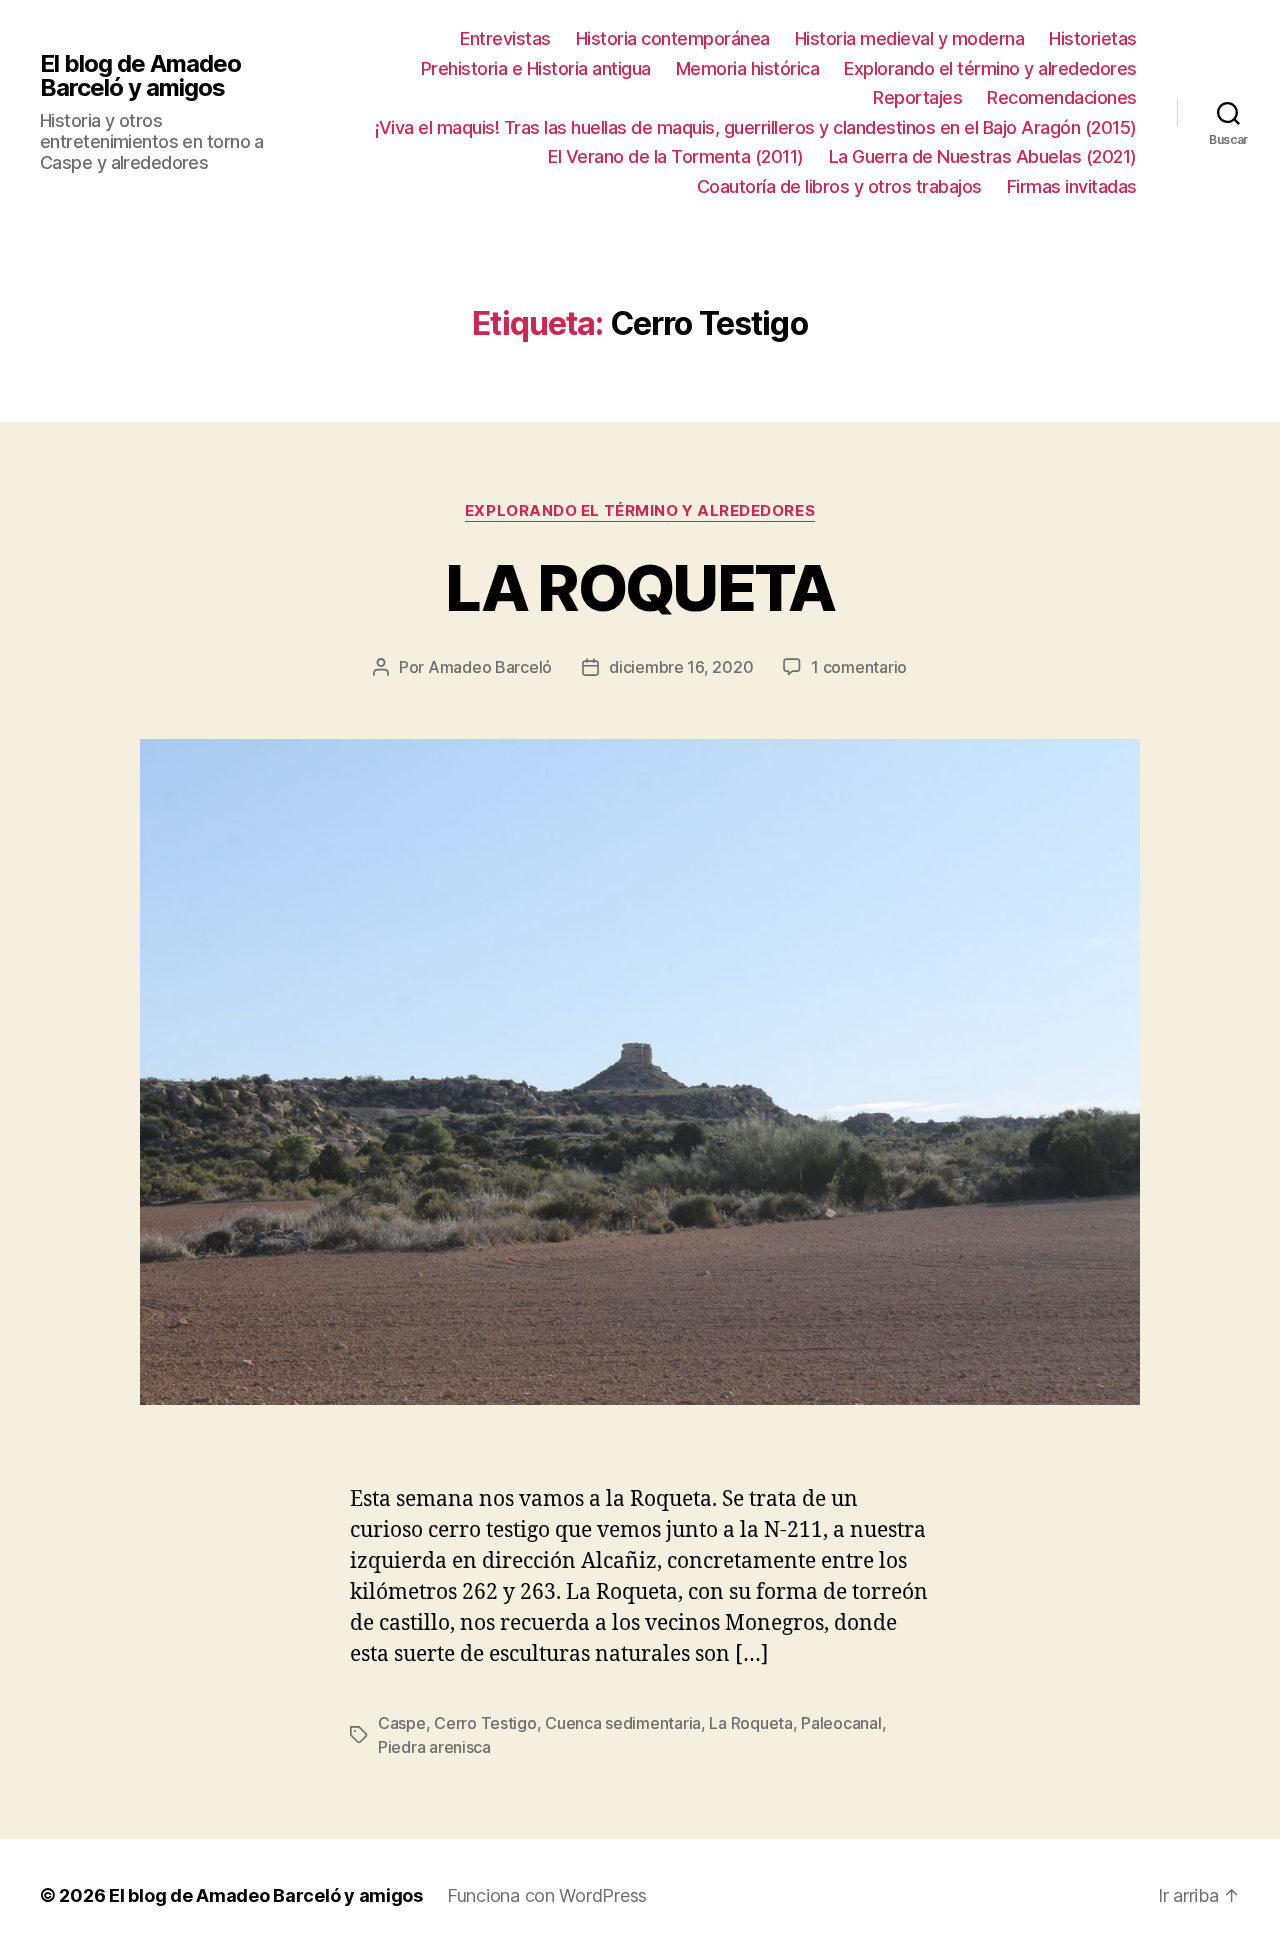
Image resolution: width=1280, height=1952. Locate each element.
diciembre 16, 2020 (681, 667)
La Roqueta (750, 1723)
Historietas (1093, 38)
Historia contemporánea (673, 38)
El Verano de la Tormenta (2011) (676, 156)
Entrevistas (505, 38)
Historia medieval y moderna (910, 38)
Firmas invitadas (1072, 186)
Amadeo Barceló (490, 667)
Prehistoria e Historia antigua (536, 68)
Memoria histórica (748, 68)
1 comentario (859, 667)
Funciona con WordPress (547, 1895)
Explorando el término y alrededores (990, 68)
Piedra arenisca (434, 1747)
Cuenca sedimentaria (623, 1723)
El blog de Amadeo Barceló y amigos (140, 76)
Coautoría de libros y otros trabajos (839, 186)
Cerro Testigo (485, 1723)
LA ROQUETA (639, 587)
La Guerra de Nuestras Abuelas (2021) (983, 156)
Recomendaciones (1062, 97)
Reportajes (917, 97)
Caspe (402, 1723)
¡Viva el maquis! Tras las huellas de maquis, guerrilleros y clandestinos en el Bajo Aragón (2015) (756, 127)
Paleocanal (841, 1723)
